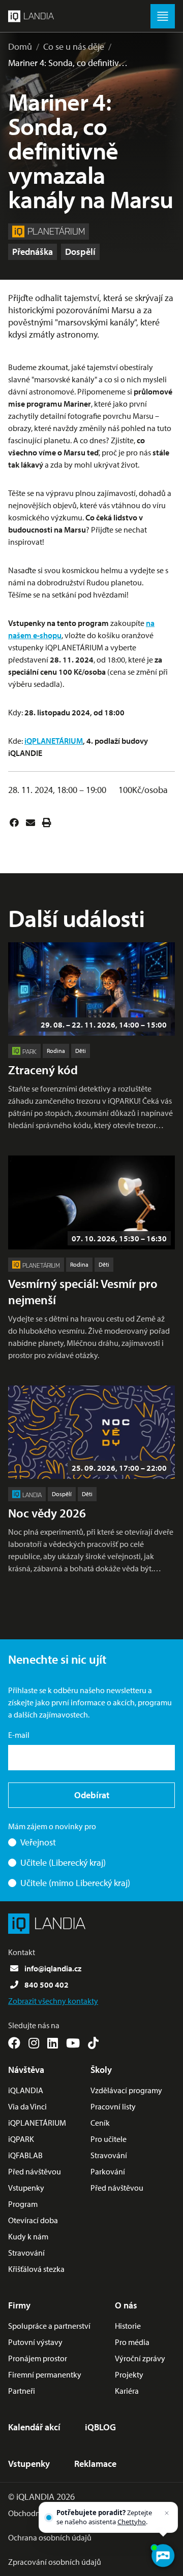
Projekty (129, 2374)
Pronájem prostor (38, 2358)
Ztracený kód (43, 1070)
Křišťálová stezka (36, 2269)
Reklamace (95, 2464)
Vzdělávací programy (126, 2090)
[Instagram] (34, 2043)
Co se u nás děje (74, 46)
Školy (101, 2070)
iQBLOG (100, 2427)
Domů (20, 46)
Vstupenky (26, 2188)
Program (23, 2204)
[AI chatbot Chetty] (163, 2556)
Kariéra (127, 2391)
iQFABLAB (25, 2155)
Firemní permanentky (45, 2374)
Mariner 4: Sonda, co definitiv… (68, 63)
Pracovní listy (113, 2106)
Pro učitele (109, 2139)
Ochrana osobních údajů (50, 2537)
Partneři (22, 2391)
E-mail (19, 1735)
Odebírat (92, 1795)
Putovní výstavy (35, 2342)
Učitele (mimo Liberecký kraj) (75, 1883)
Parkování (108, 2171)
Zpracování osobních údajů (55, 2562)
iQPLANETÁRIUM (54, 741)
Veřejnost (38, 1842)
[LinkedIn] (53, 2043)
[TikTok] (93, 2043)
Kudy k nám (28, 2236)
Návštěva (26, 2070)
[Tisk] (47, 822)
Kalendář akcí (34, 2427)
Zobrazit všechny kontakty (53, 2001)
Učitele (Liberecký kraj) (63, 1862)
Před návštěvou (35, 2171)
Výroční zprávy (140, 2358)
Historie (128, 2326)
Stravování (26, 2253)
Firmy (19, 2305)
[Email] (30, 822)
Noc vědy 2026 (47, 1513)
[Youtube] (73, 2043)
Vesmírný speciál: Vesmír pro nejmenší (83, 1292)
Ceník (100, 2123)
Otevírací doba (33, 2220)
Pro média (132, 2342)
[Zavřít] (167, 2513)
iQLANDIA (26, 2090)
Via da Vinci (27, 2106)
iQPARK (21, 2139)
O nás (126, 2305)
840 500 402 (47, 1985)
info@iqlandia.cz (53, 1968)
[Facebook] (14, 822)
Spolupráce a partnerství (49, 2326)
